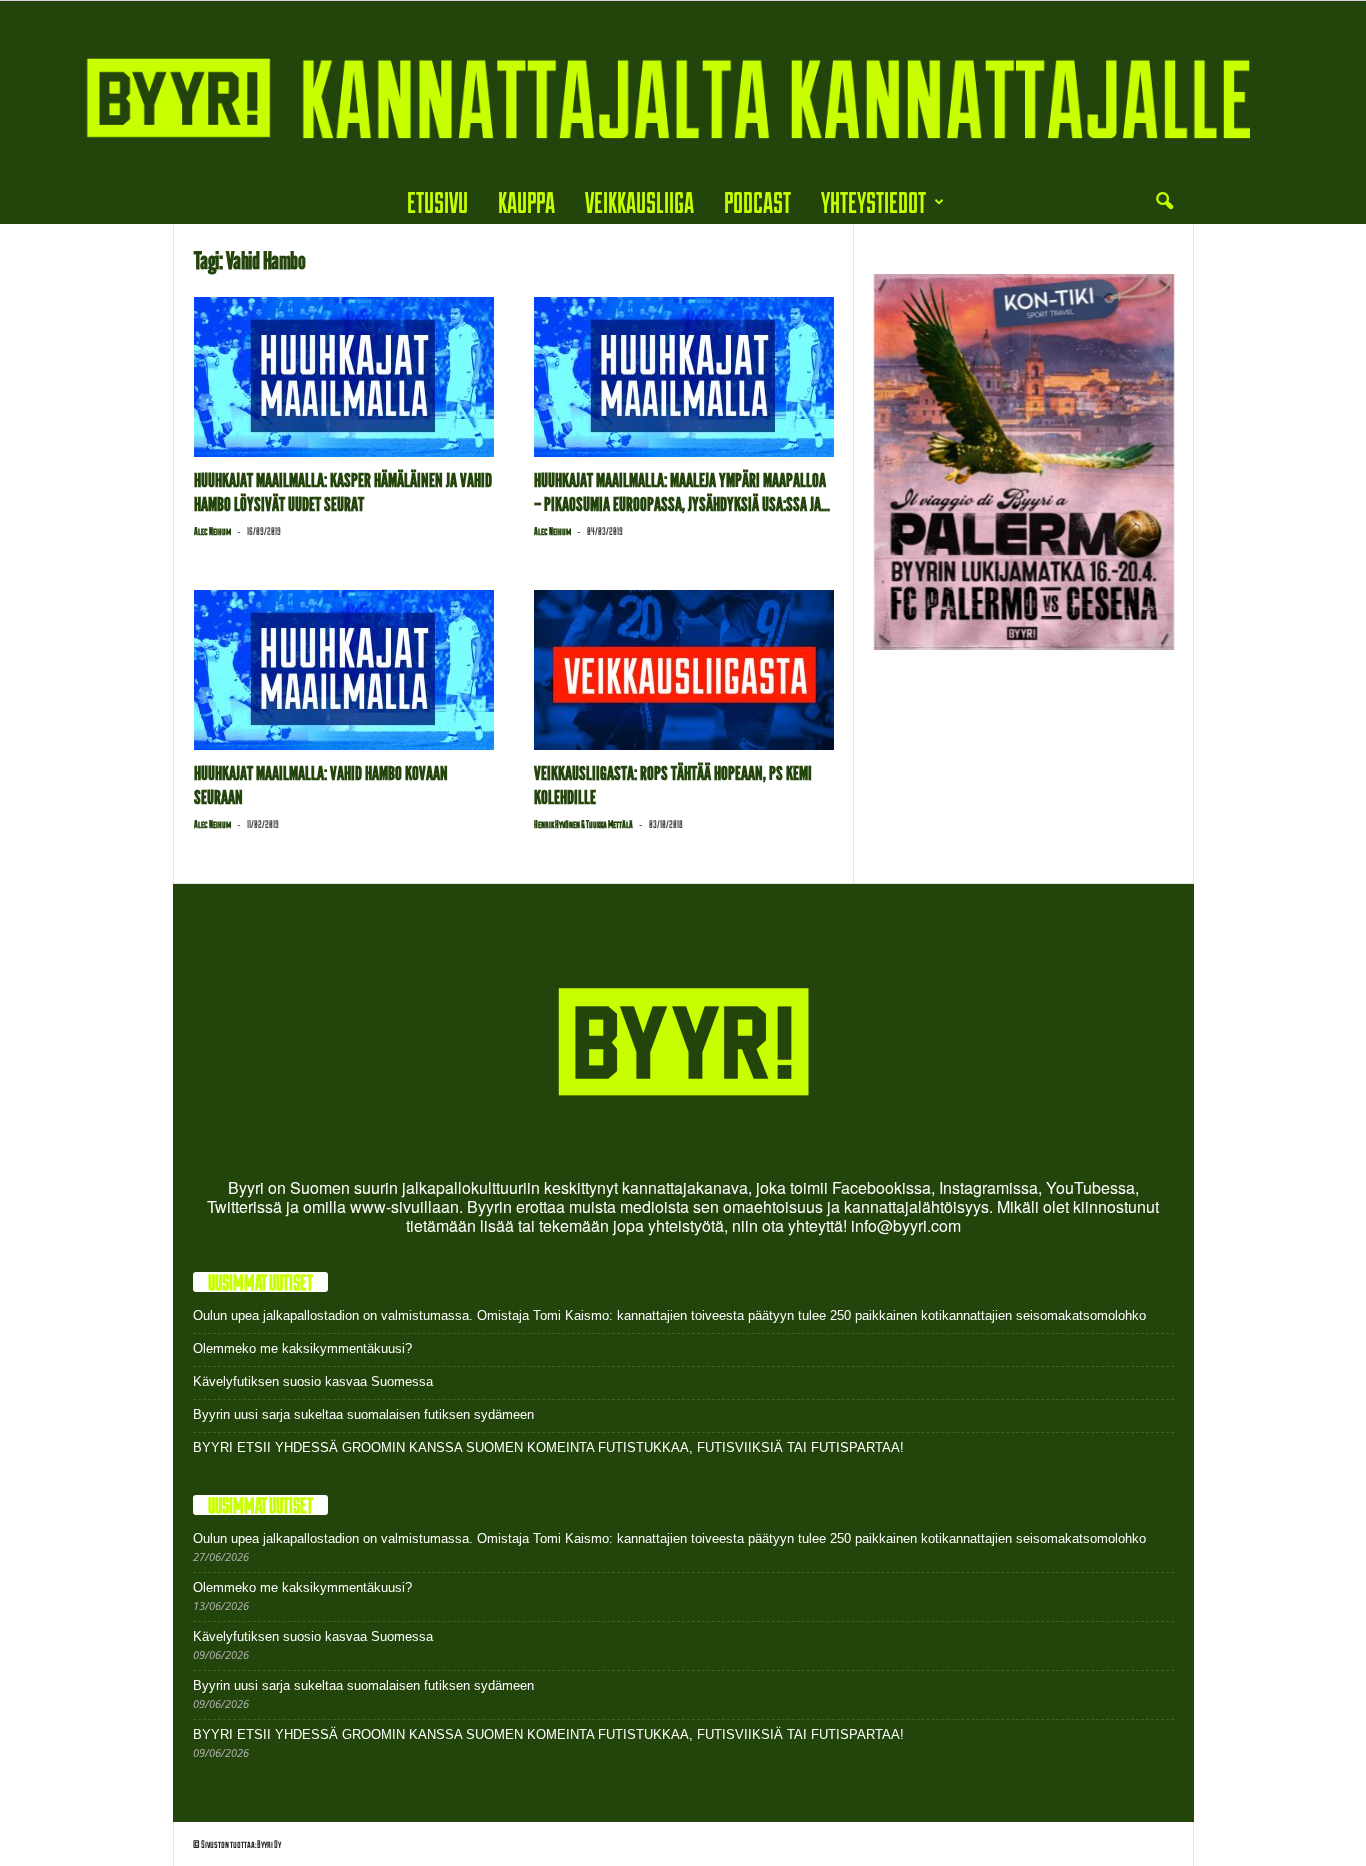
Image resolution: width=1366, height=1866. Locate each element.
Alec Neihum (212, 531)
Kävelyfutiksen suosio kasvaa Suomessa (313, 1381)
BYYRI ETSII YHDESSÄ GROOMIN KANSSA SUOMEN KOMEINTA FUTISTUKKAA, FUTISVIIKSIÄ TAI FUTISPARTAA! (548, 1447)
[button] (1164, 202)
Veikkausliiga (639, 201)
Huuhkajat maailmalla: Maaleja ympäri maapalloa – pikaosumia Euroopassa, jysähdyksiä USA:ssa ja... (682, 492)
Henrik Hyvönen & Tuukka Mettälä (583, 824)
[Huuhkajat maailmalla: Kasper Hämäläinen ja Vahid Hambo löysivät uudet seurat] (344, 377)
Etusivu (437, 201)
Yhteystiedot (873, 201)
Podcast (757, 201)
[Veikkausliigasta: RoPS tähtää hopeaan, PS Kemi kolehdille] (684, 670)
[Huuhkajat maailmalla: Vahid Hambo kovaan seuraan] (344, 670)
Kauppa (526, 201)
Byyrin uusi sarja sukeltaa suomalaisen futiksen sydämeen (363, 1414)
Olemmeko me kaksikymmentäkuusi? (302, 1348)
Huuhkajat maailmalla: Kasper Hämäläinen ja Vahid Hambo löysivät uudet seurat (343, 492)
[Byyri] (683, 90)
